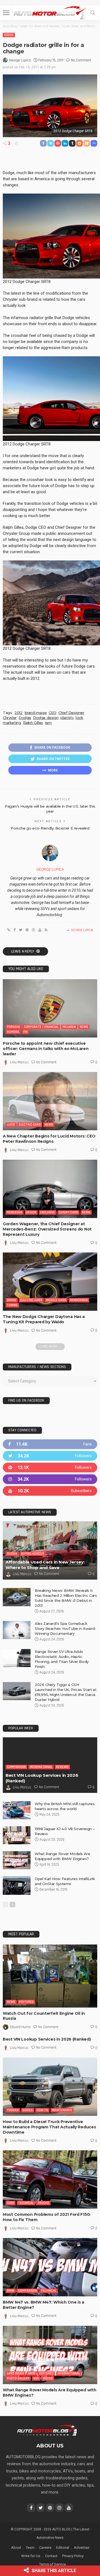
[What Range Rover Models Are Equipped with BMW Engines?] (17, 1860)
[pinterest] (50, 1468)
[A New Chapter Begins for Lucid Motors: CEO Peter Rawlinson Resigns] (50, 1101)
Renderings (79, 1300)
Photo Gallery (18, 2378)
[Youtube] (50, 1491)
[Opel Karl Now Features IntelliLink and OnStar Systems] (17, 1885)
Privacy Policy (73, 2556)
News (84, 1027)
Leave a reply (23, 951)
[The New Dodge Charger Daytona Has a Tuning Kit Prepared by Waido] (50, 1282)
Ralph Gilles (33, 723)
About (16, 2548)
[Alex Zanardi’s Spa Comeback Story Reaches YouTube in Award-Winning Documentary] (17, 1630)
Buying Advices (33, 1554)
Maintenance (62, 2110)
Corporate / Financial (41, 1027)
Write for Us (31, 2556)
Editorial (63, 2548)
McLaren (69, 1027)
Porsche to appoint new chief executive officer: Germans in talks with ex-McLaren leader (46, 1049)
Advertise (82, 2548)
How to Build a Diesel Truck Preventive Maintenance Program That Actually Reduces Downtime (49, 2127)
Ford (11, 2203)
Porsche (14, 1027)
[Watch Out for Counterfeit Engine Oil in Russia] (50, 1976)
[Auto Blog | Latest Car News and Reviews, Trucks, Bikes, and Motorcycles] (47, 2430)
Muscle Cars (56, 1300)
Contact (51, 2556)
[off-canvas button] (6, 13)
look (79, 718)
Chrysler (10, 718)
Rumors (13, 1032)
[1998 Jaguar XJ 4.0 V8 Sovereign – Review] (17, 1835)
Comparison (16, 1767)
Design (31, 1212)
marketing (12, 723)
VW (25, 1032)
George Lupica (20, 60)
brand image (36, 713)
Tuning (12, 1305)
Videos (48, 2378)
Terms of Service (52, 2564)
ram (48, 723)
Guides (12, 1554)
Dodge (9, 35)
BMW (11, 2291)
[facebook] (50, 1444)
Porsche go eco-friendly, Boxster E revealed (50, 828)
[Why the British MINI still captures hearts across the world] (17, 1810)
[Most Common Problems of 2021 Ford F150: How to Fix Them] (50, 2179)
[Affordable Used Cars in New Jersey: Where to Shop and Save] (50, 1550)
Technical (26, 2203)
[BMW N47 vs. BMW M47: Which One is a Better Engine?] (50, 2267)
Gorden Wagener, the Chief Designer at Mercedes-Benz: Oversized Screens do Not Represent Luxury (47, 1229)
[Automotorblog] (50, 12)
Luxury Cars (68, 1212)
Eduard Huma (20, 2027)
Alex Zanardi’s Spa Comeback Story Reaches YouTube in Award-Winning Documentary (65, 1628)
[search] (93, 13)
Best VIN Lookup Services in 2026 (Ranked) (47, 2039)
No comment (81, 60)
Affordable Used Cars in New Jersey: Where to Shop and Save (45, 1565)
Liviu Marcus (19, 1062)
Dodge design (46, 718)
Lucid (11, 1125)
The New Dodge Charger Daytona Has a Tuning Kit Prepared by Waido (44, 1319)
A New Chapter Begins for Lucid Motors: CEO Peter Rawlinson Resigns (49, 1139)
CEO (52, 713)
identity (67, 718)
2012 (18, 713)
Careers (45, 2548)
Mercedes (15, 1212)
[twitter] (50, 1456)
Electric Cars (30, 1125)
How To (42, 2110)
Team (30, 2548)
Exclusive (48, 1212)
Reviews (62, 1767)
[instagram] (50, 1479)
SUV (36, 2378)
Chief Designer (71, 713)
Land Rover (16, 2373)
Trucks (13, 2110)
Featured (26, 2002)
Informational (41, 1767)
